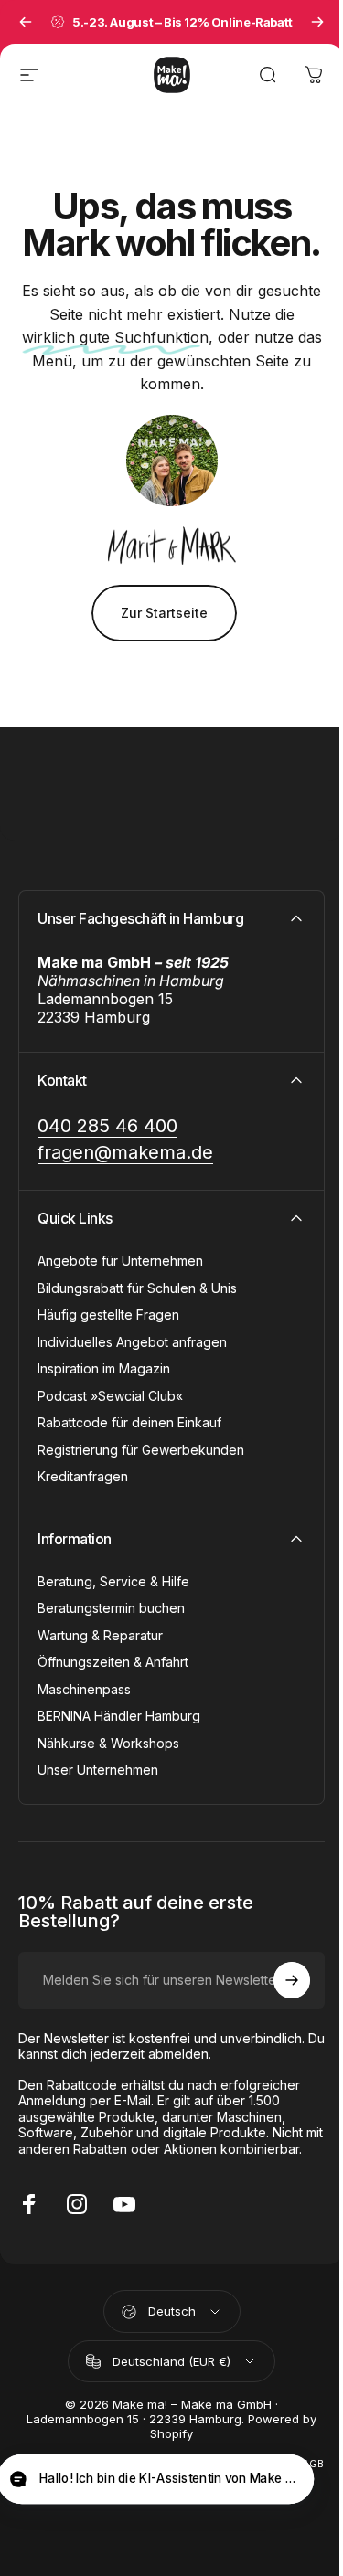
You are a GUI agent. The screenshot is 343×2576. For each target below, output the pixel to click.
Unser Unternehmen (98, 1770)
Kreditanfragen (83, 1476)
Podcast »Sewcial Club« (110, 1396)
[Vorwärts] (317, 22)
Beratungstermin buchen (111, 1608)
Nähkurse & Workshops (108, 1743)
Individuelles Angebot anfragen (132, 1342)
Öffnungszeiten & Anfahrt (113, 1662)
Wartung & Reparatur (100, 1635)
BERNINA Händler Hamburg (119, 1716)
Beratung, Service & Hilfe (113, 1581)
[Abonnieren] (292, 1980)
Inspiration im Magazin (104, 1368)
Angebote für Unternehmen (120, 1261)
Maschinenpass (84, 1689)
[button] (155, 2480)
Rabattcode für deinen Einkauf (129, 1422)
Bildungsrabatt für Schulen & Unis (137, 1288)
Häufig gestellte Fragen (108, 1315)
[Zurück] (26, 22)
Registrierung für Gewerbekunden (141, 1450)
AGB (313, 2464)
